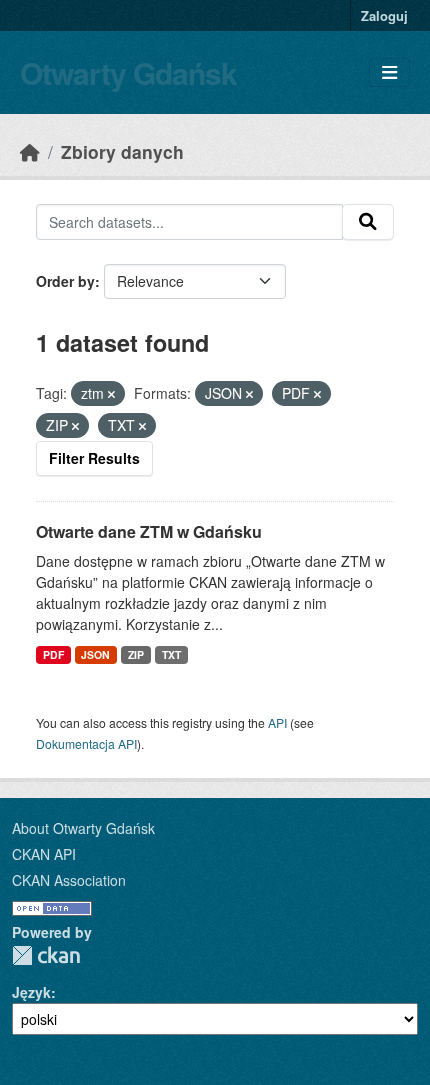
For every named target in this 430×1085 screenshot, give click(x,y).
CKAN (46, 955)
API (277, 722)
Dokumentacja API (86, 743)
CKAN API (44, 854)
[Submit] (368, 222)
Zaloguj (384, 15)
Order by (65, 281)
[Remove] (111, 394)
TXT (171, 654)
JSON (95, 654)
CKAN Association (69, 880)
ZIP (136, 654)
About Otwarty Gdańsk (83, 828)
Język (31, 992)
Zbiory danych (122, 151)
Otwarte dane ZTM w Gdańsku (149, 531)
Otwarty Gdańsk (128, 72)
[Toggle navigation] (389, 72)
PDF (53, 654)
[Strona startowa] (30, 151)
